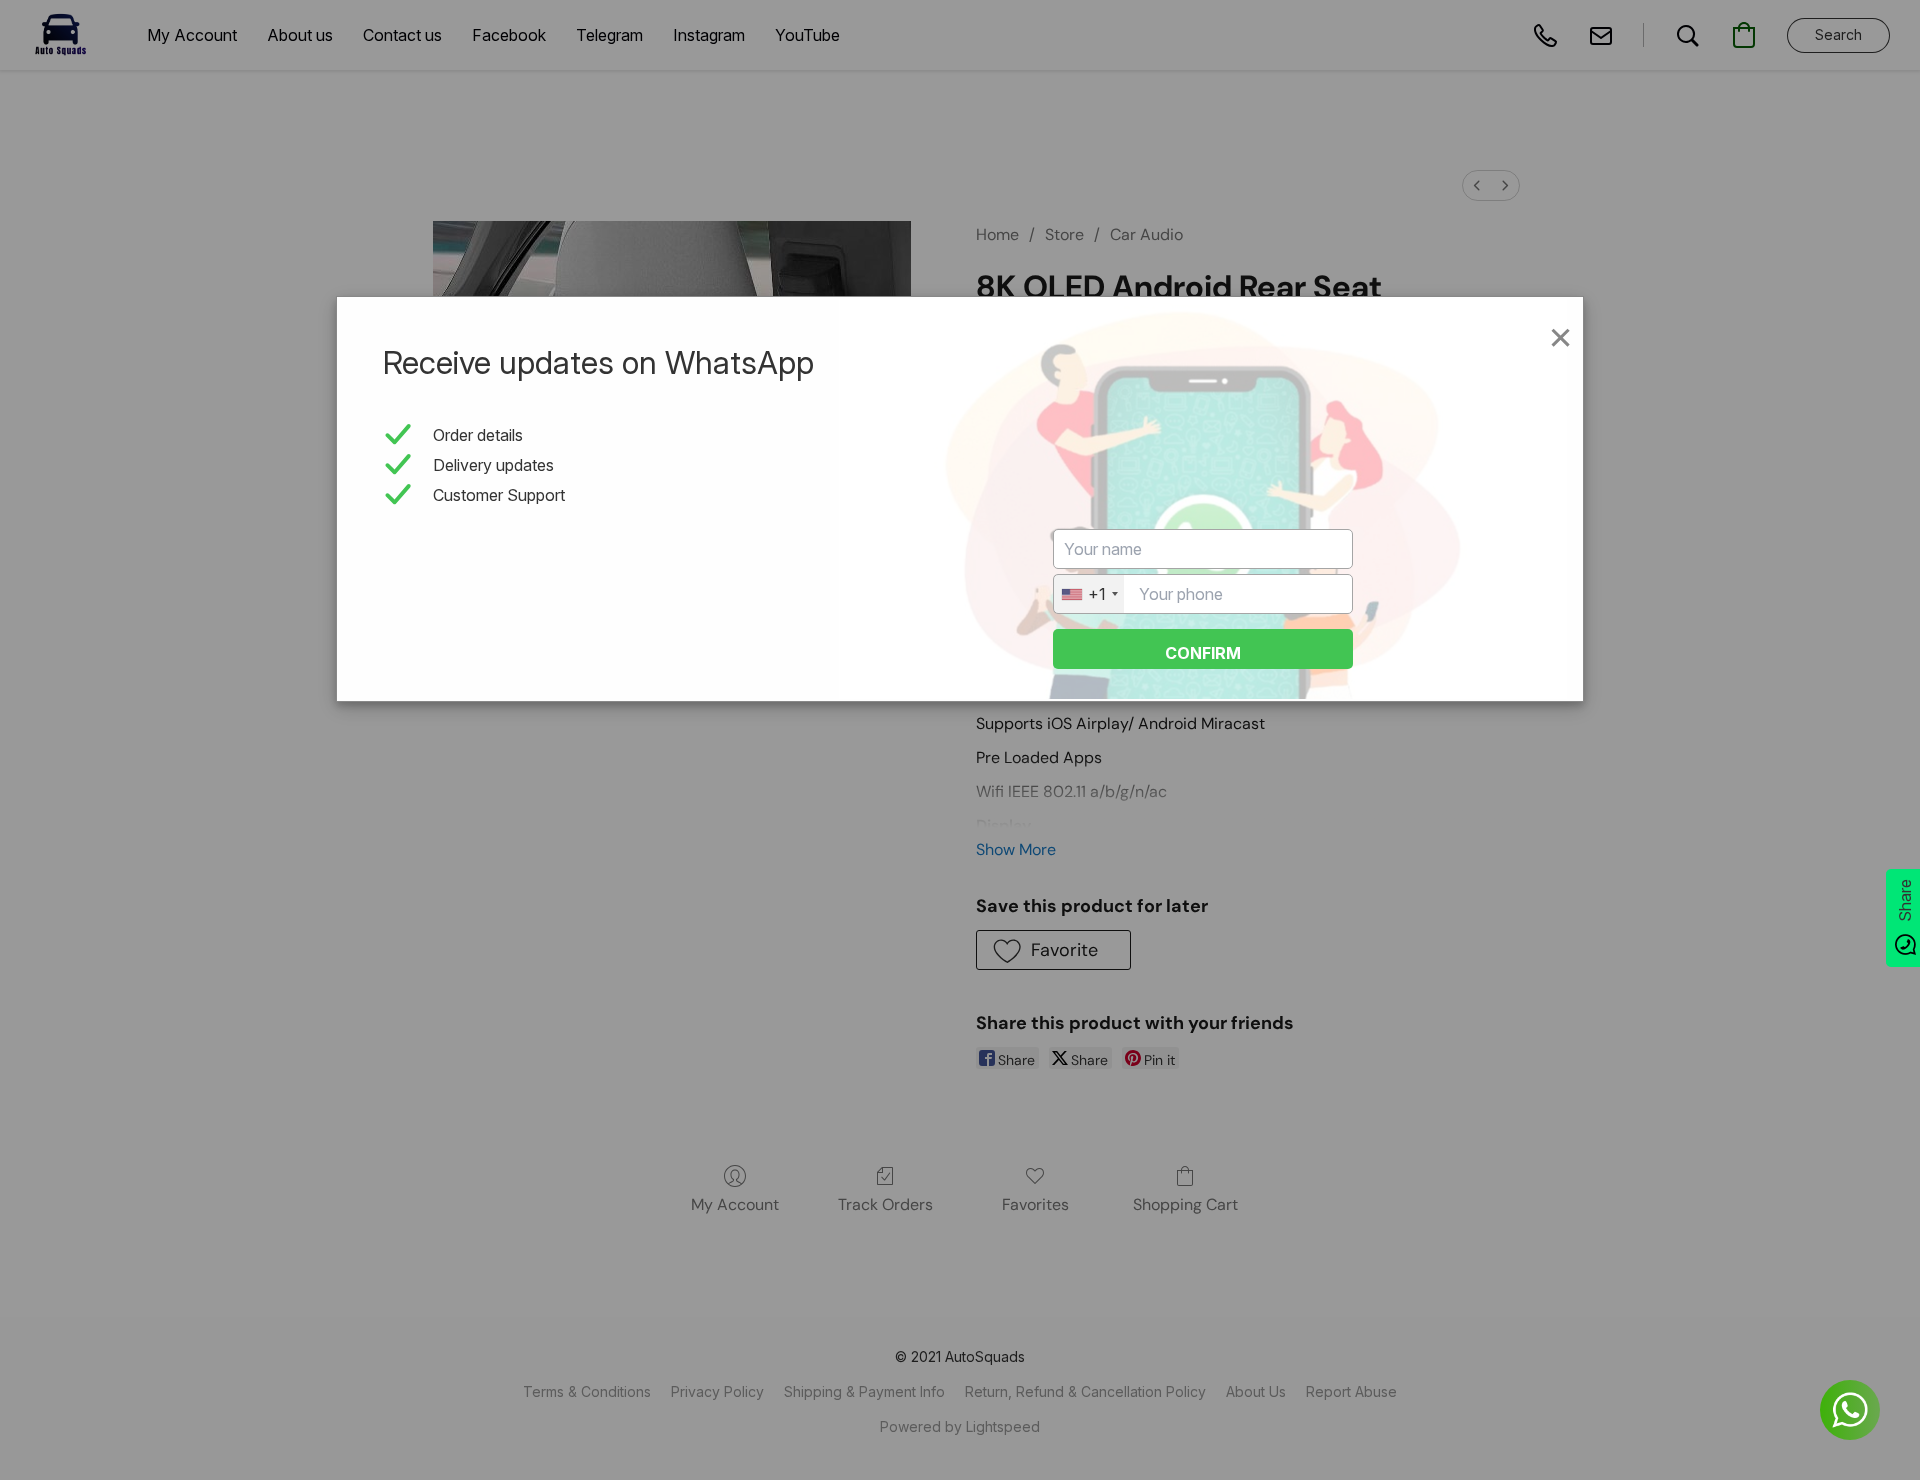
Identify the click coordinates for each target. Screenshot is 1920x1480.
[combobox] (1089, 594)
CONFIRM (1203, 653)
